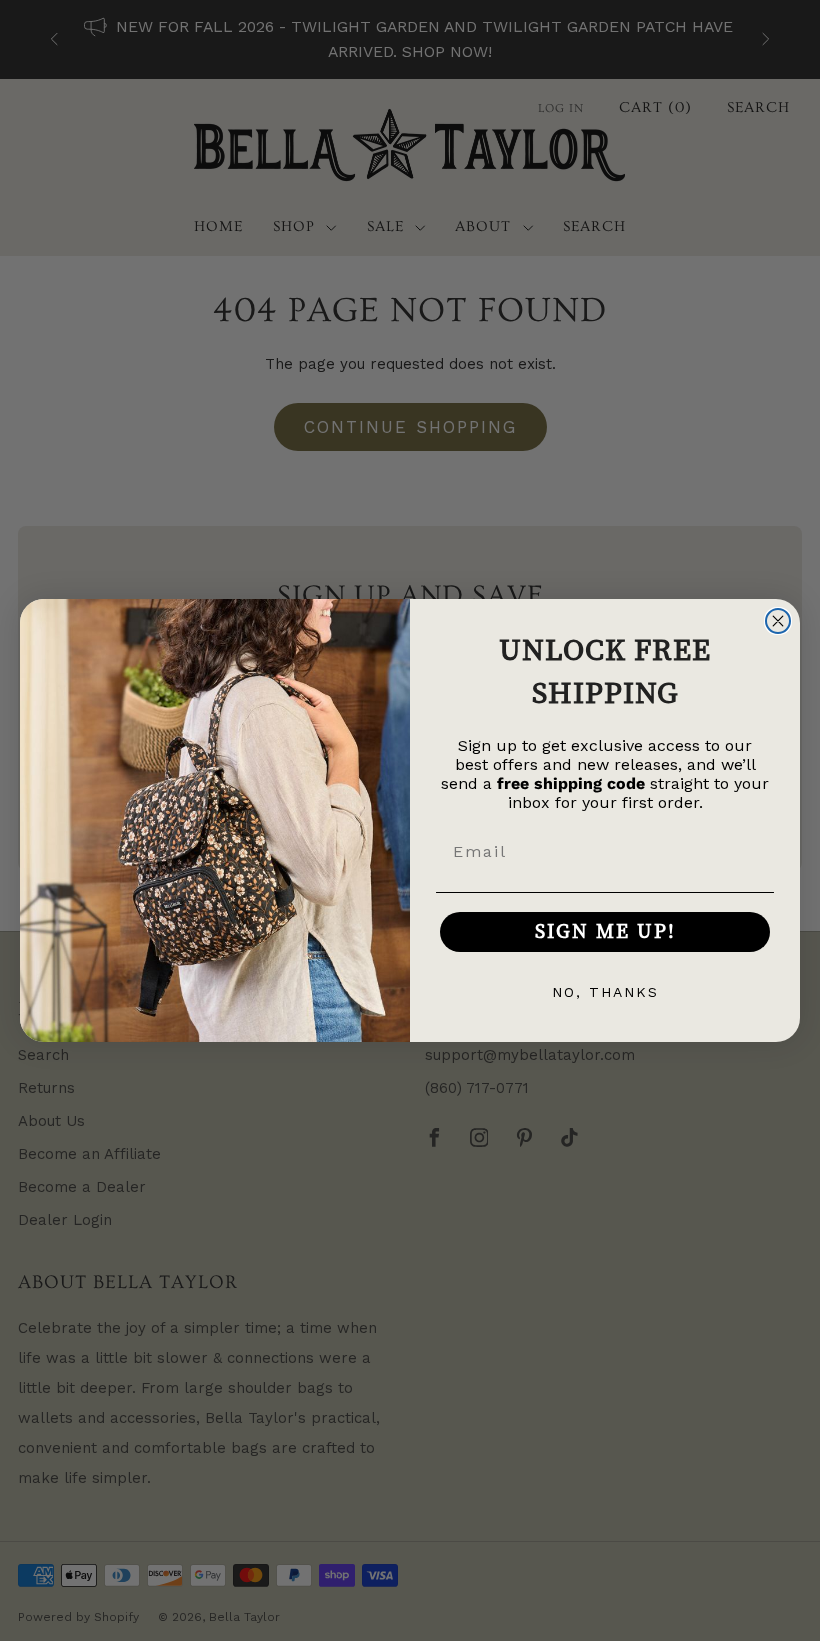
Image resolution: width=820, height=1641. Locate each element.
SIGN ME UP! (605, 931)
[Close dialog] (778, 621)
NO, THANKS (605, 992)
